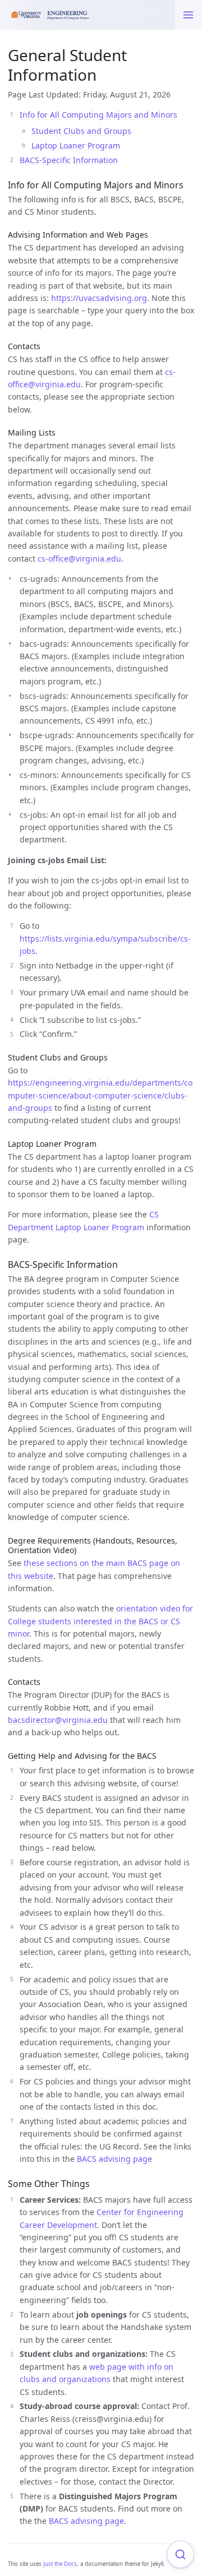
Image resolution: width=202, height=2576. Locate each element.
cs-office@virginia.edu (79, 559)
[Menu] (188, 15)
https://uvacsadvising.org (99, 298)
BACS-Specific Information (69, 160)
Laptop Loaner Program (76, 145)
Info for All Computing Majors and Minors (98, 115)
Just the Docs (60, 2564)
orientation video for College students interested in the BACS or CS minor (100, 1621)
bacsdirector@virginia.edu (58, 1720)
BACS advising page (114, 2159)
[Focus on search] (180, 2554)
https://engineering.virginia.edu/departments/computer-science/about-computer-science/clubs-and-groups (100, 1095)
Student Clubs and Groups (81, 131)
